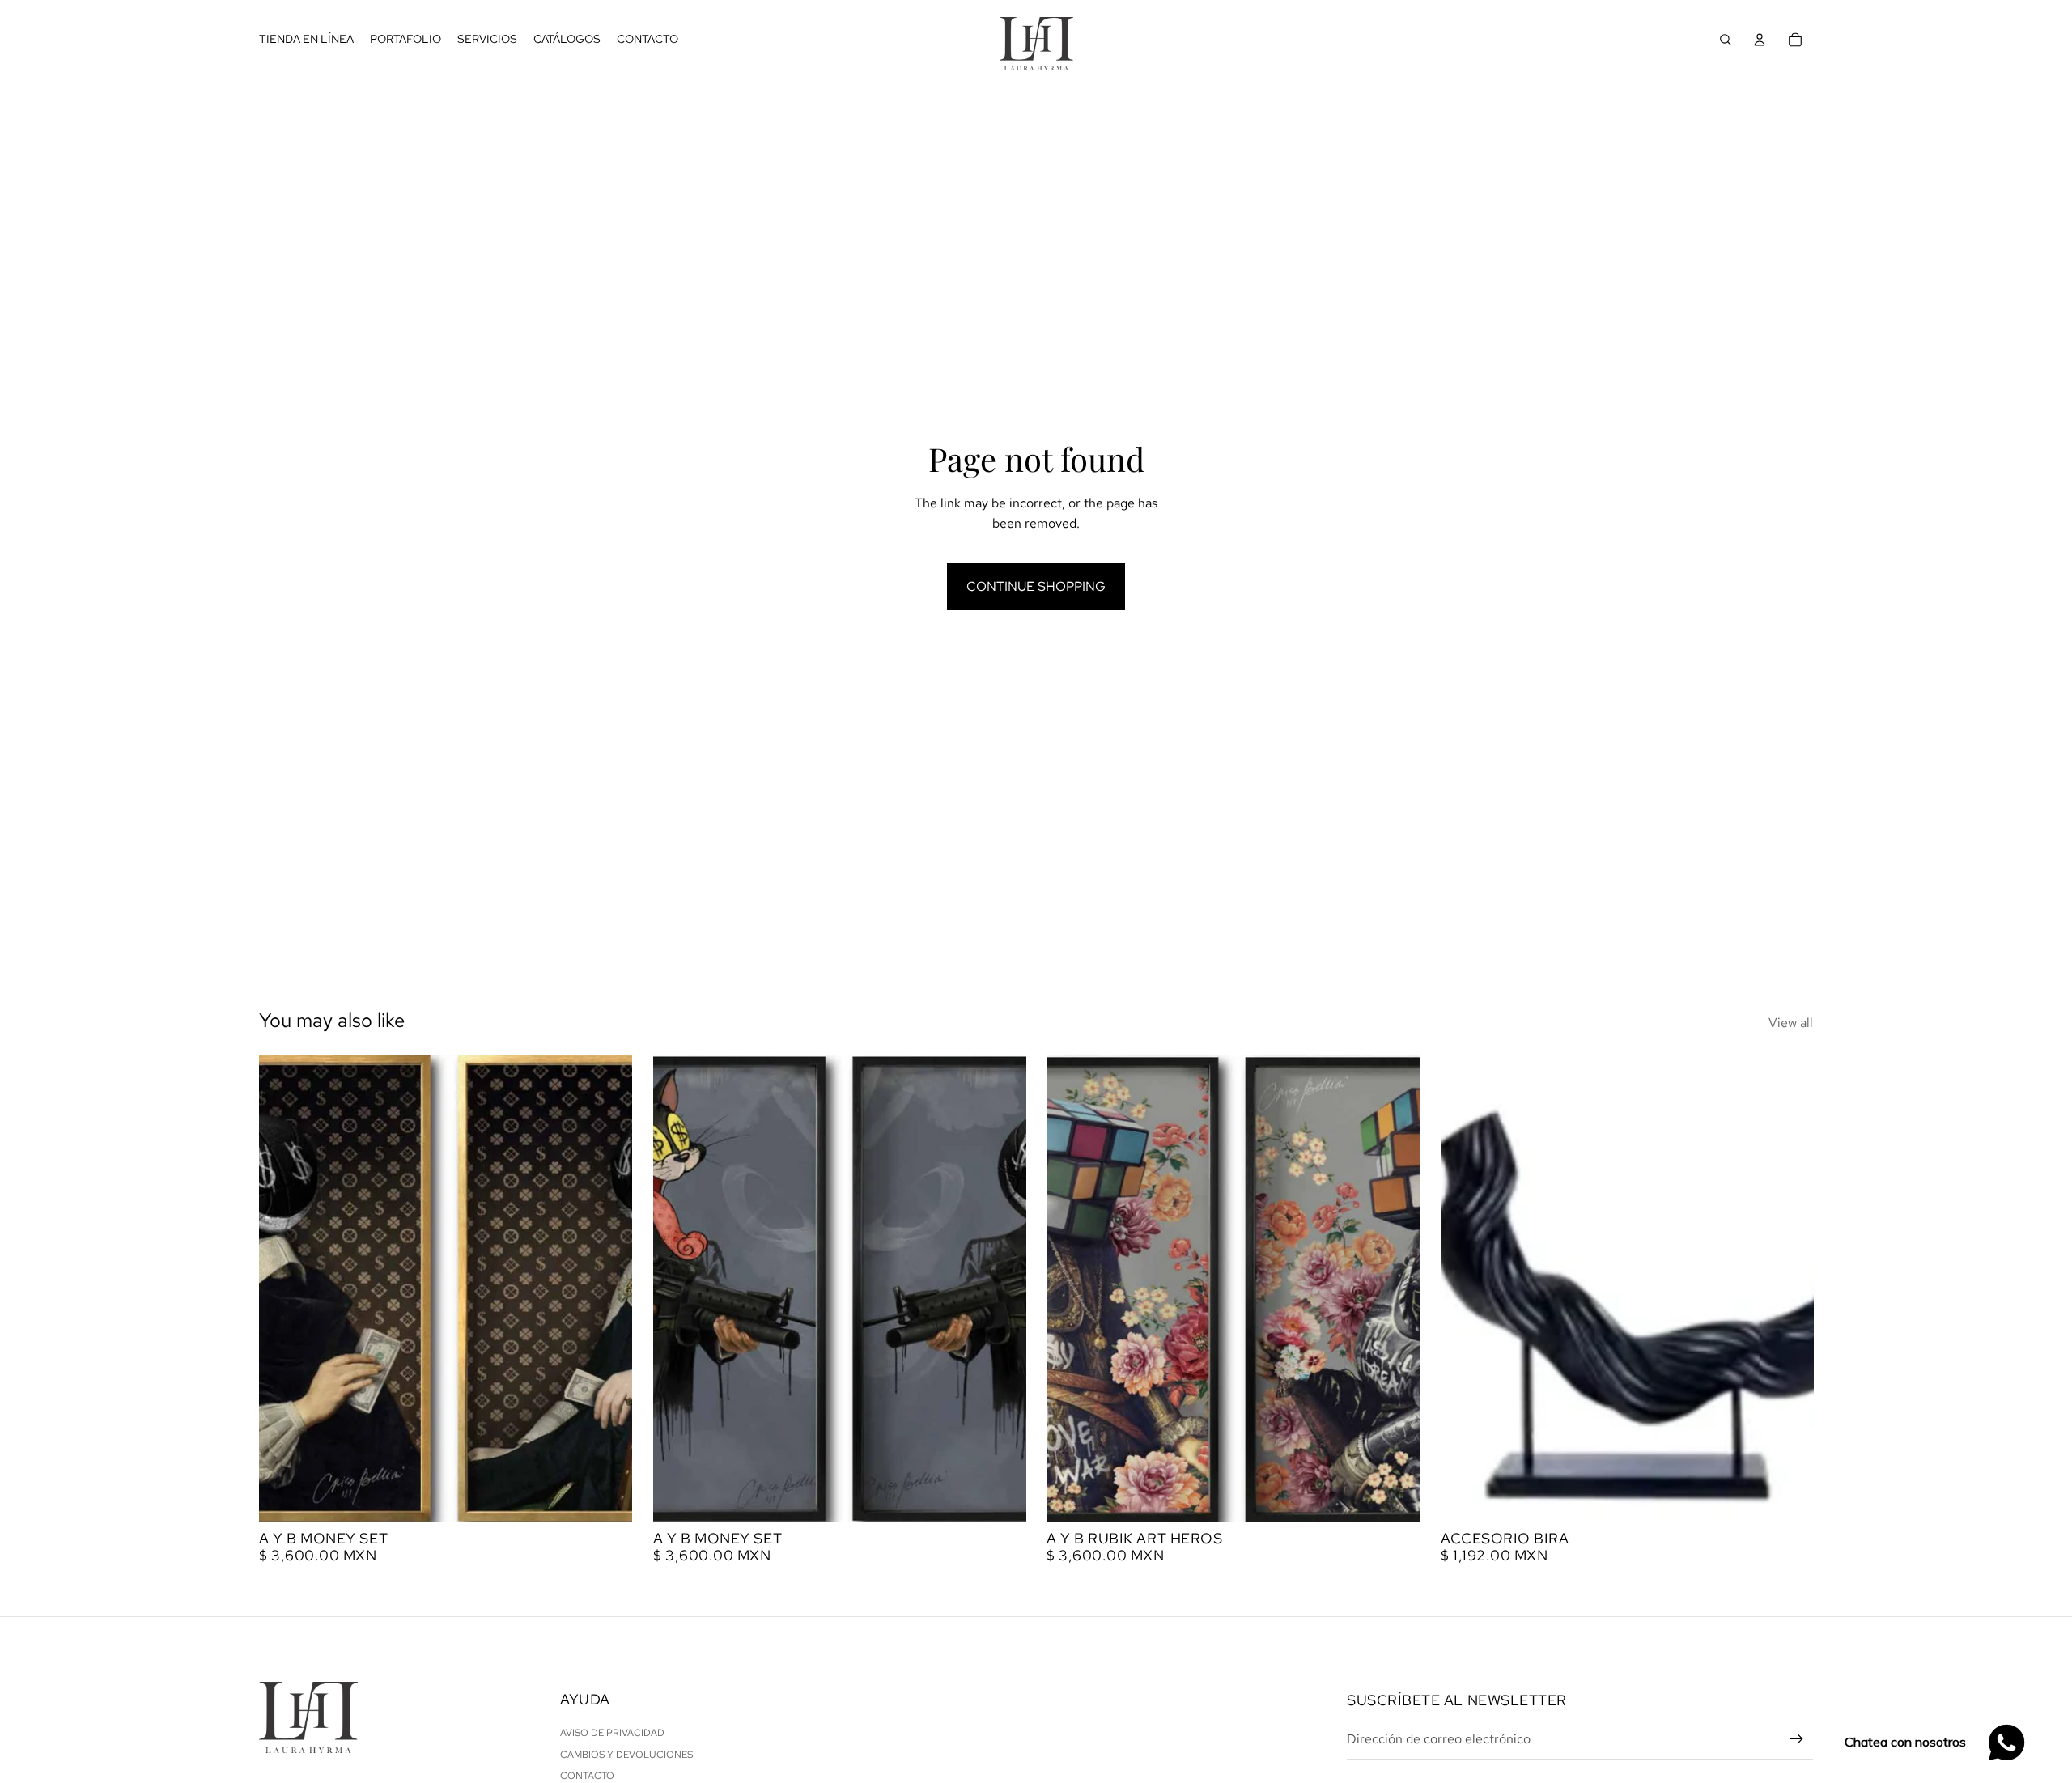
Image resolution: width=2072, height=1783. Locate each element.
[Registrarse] (1797, 1739)
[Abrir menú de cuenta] (1760, 40)
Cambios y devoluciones (626, 1755)
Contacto (587, 1776)
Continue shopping (1036, 586)
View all (1791, 1023)
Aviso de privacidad (612, 1733)
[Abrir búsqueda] (1726, 40)
